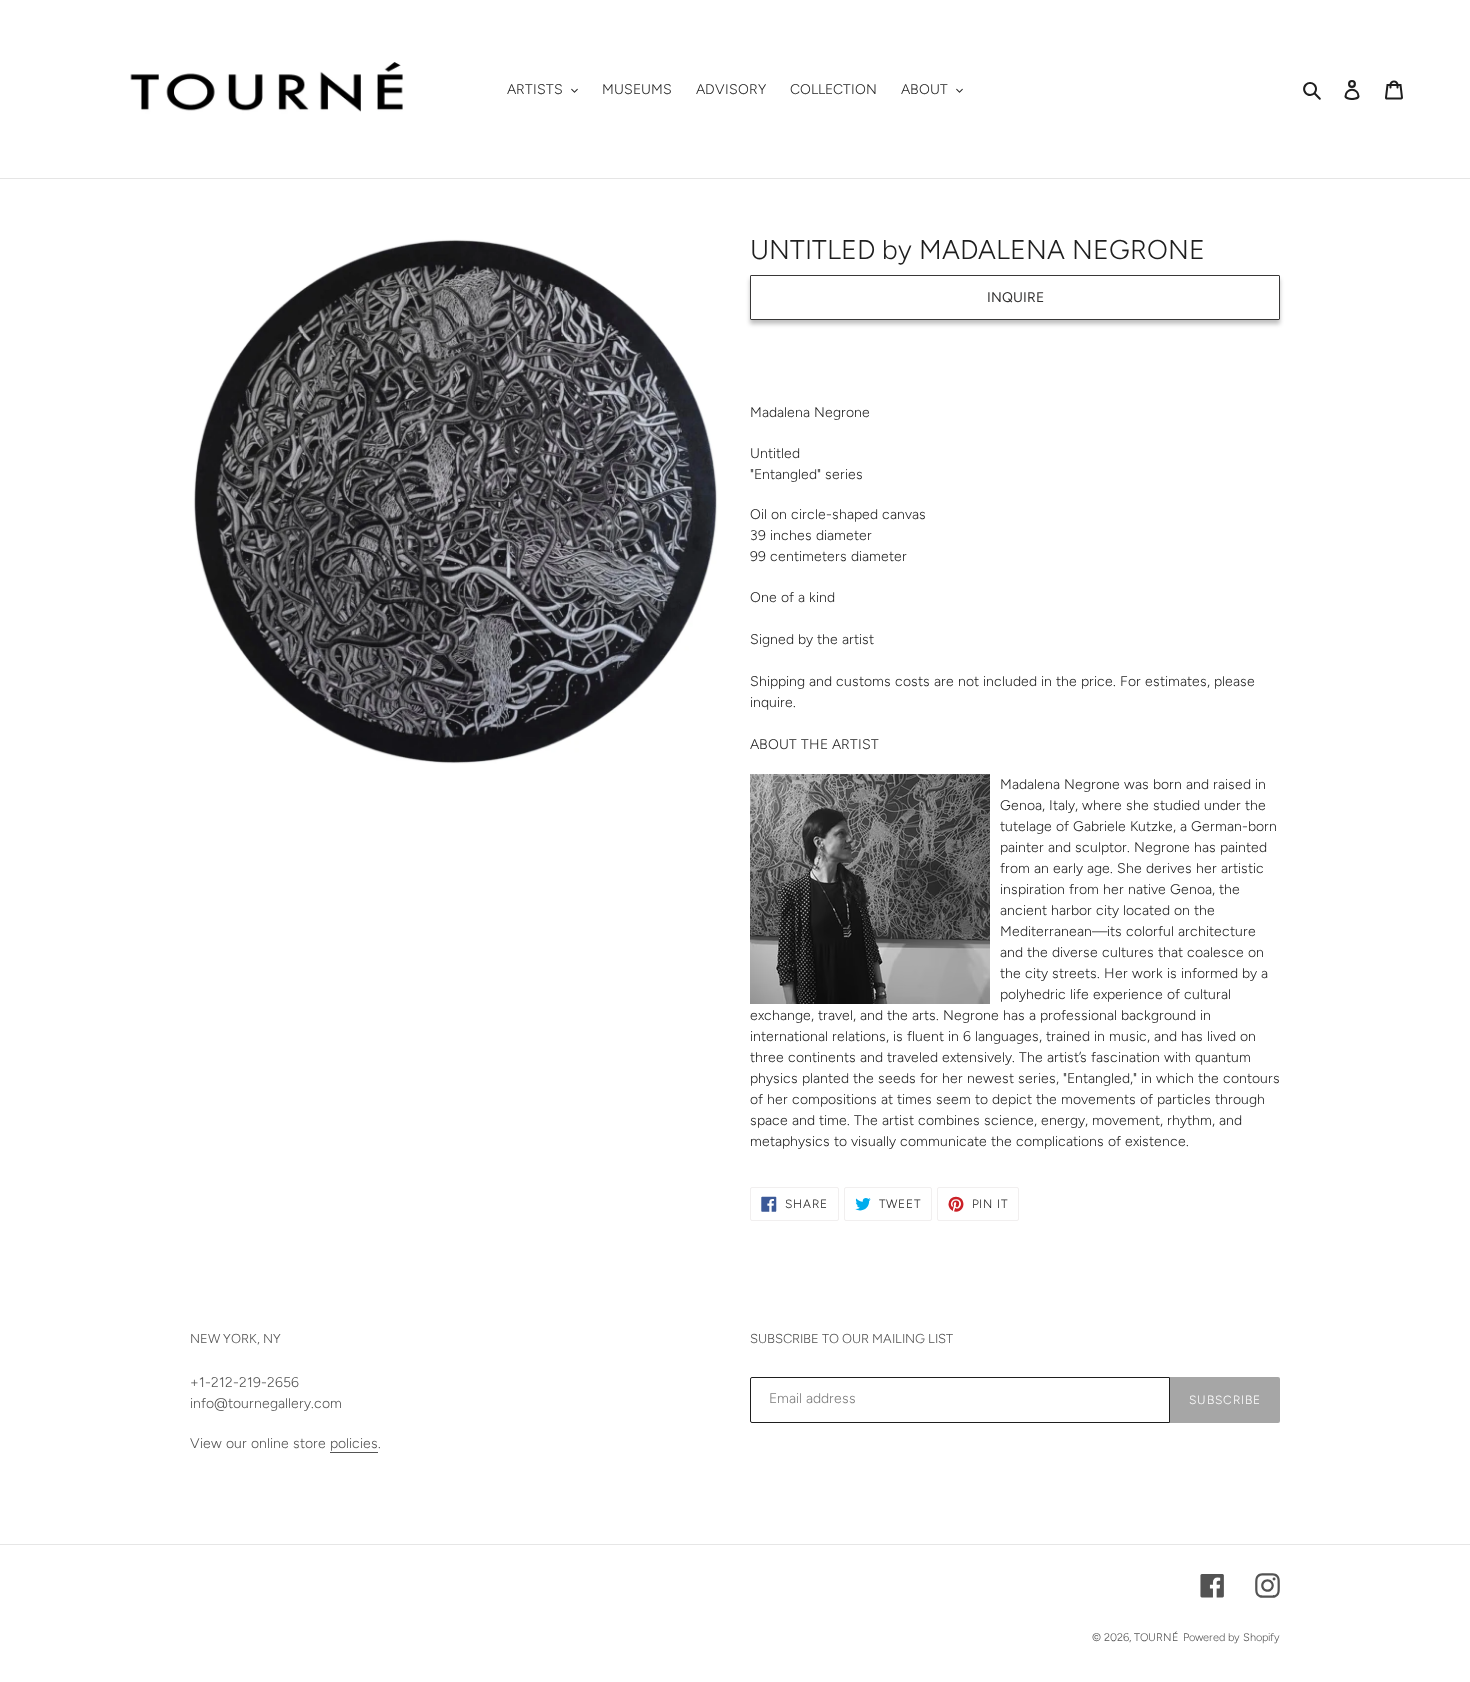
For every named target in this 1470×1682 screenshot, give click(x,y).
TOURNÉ (1156, 1637)
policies (354, 1443)
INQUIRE (1015, 297)
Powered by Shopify (1231, 1637)
